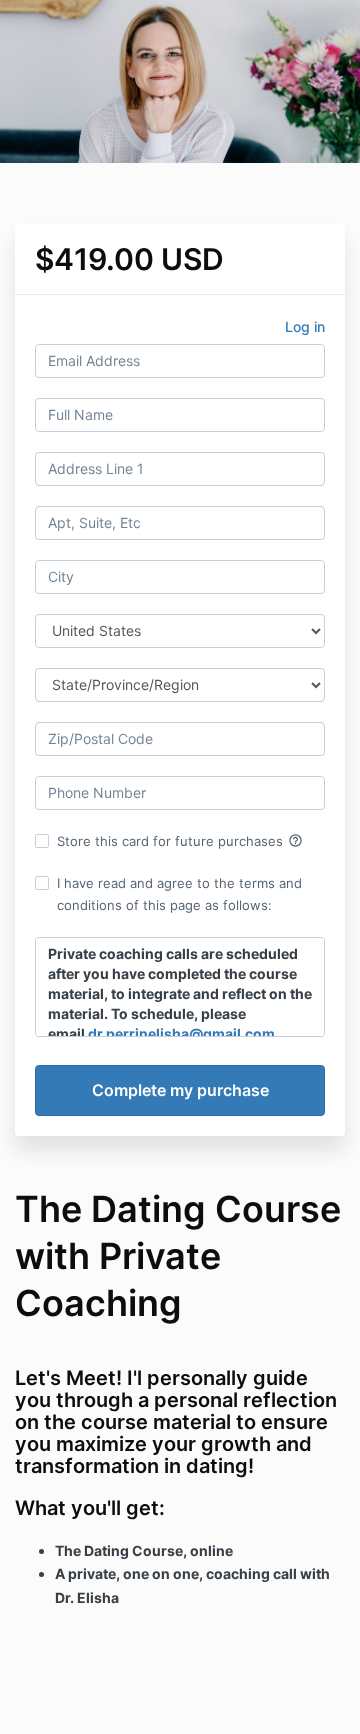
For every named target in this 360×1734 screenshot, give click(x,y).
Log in (305, 326)
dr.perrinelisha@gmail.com (181, 1033)
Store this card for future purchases (180, 841)
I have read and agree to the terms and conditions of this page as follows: (179, 894)
